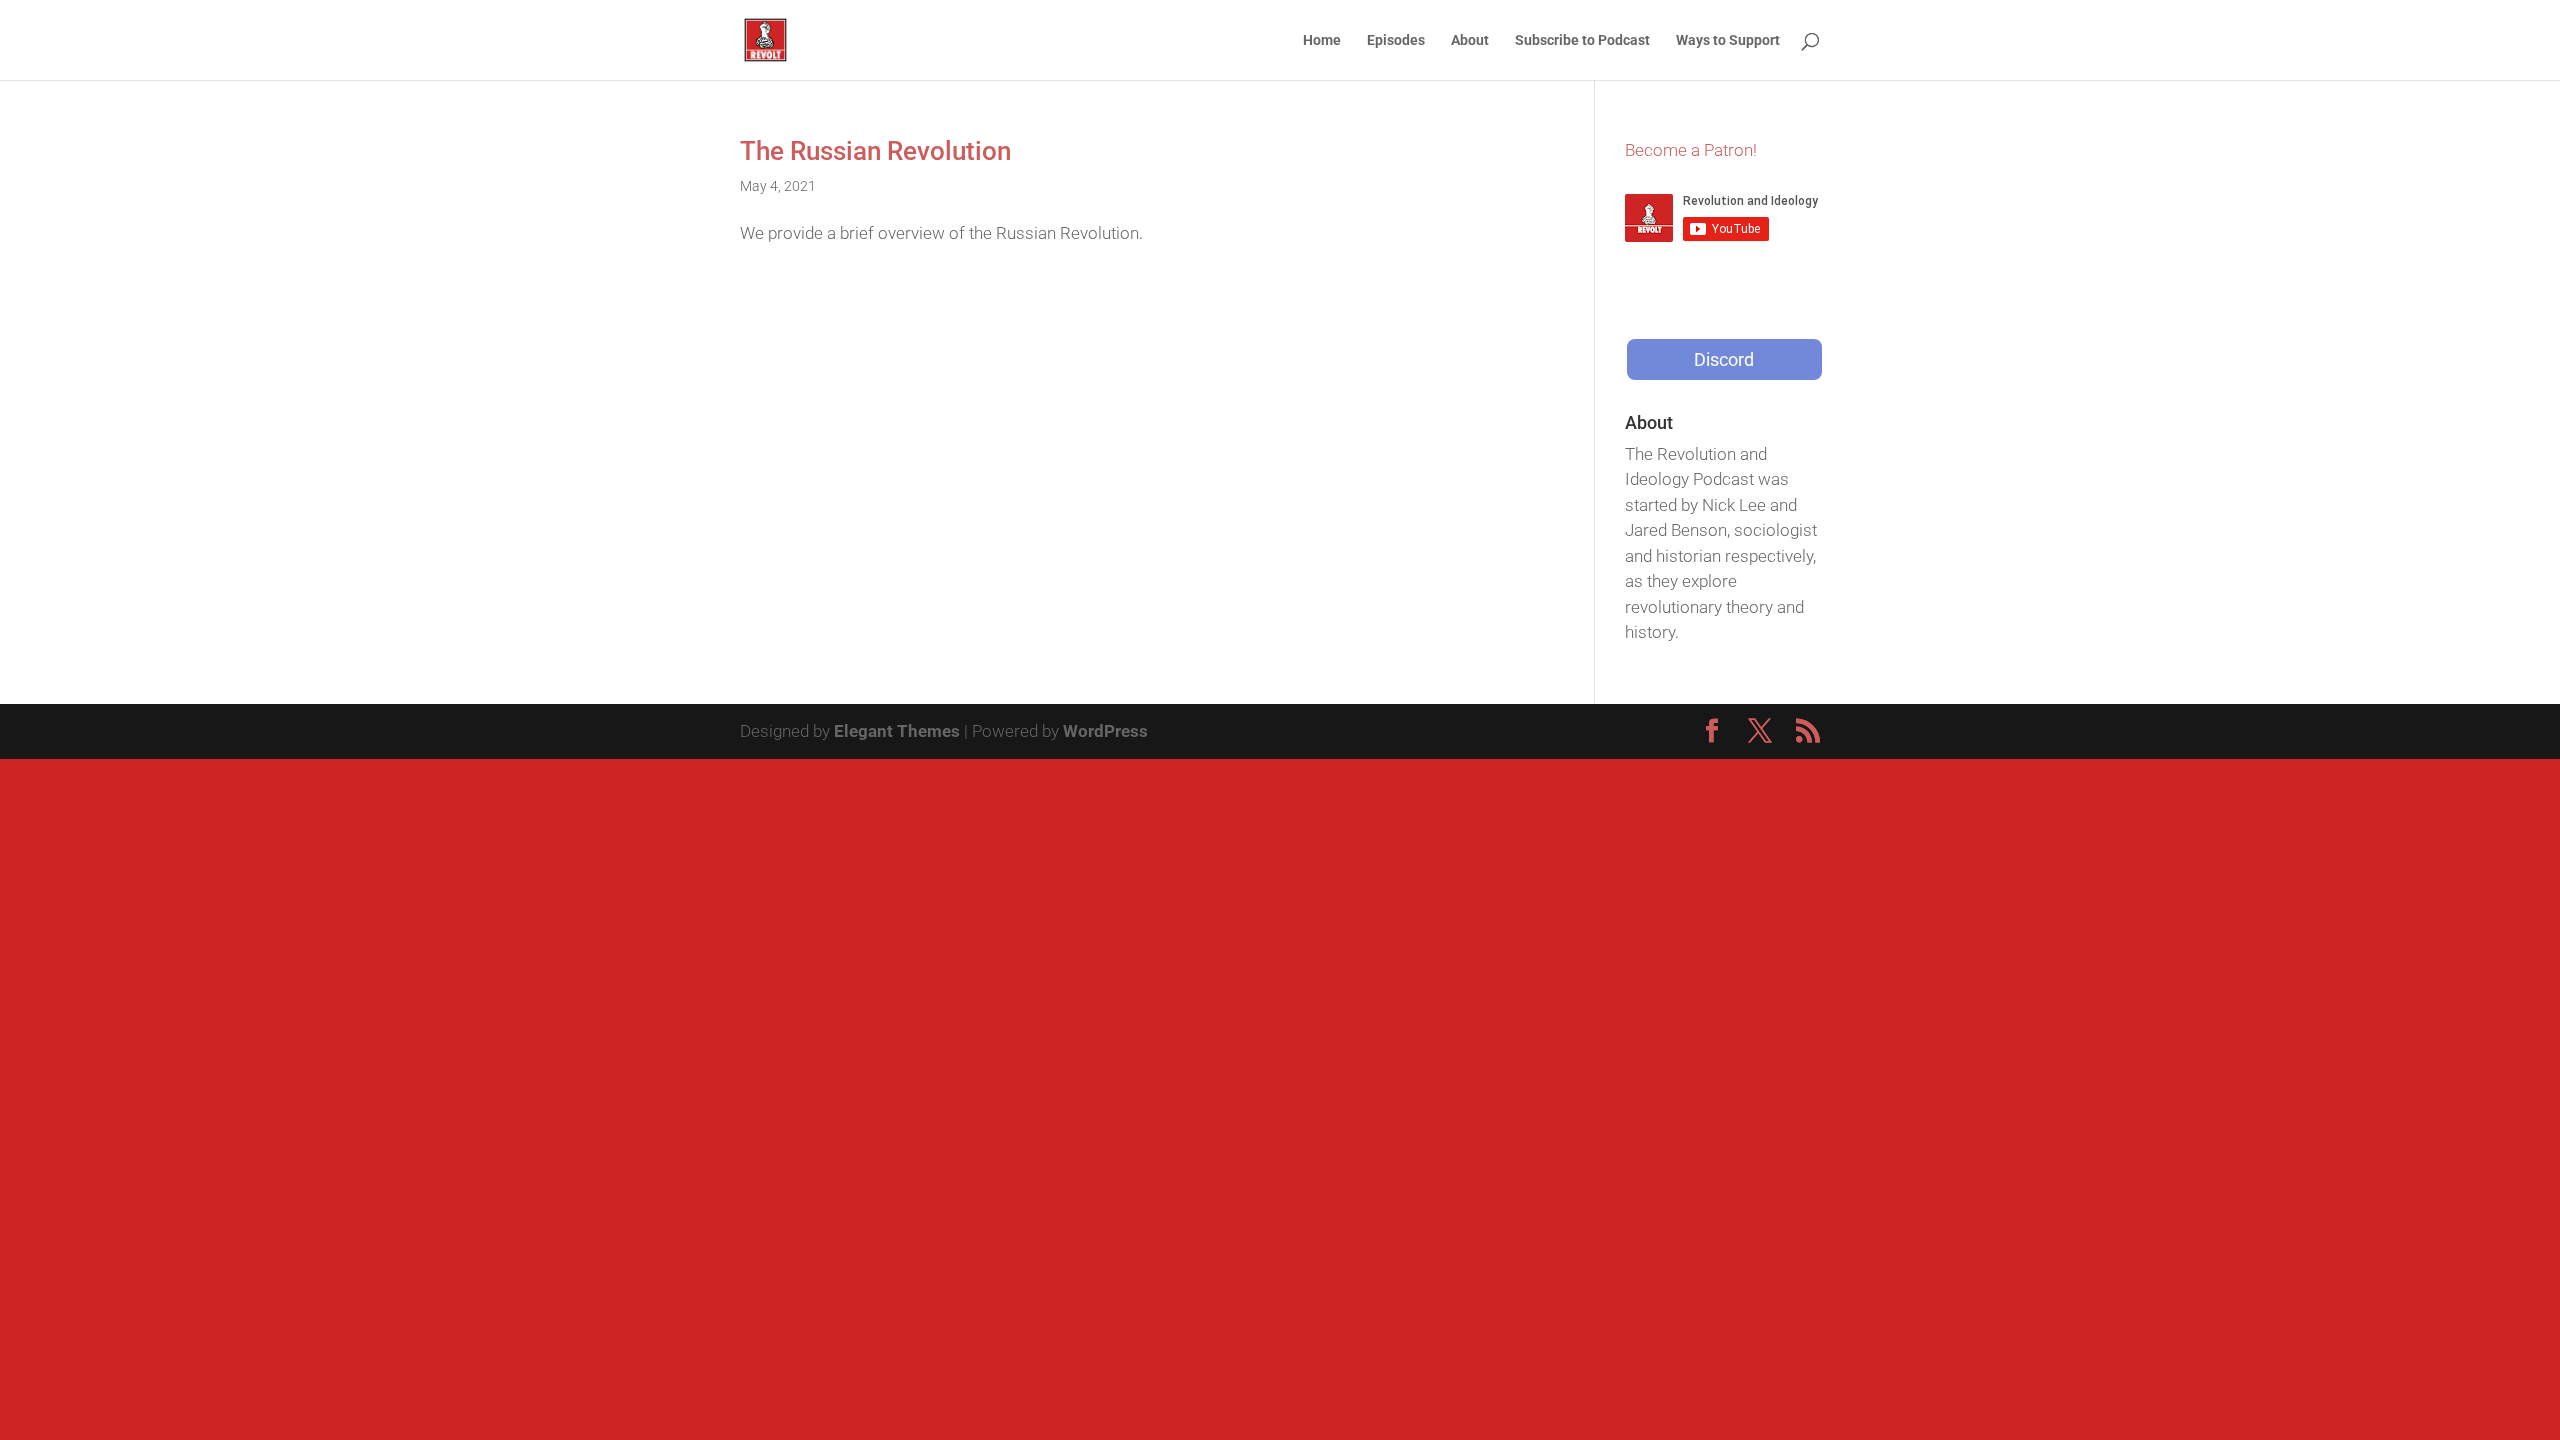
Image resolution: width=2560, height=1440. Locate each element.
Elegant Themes (897, 731)
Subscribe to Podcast (1582, 40)
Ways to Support (1728, 40)
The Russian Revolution (875, 151)
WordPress (1105, 731)
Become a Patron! (1691, 150)
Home (1322, 40)
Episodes (1396, 40)
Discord (1724, 359)
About (1470, 40)
